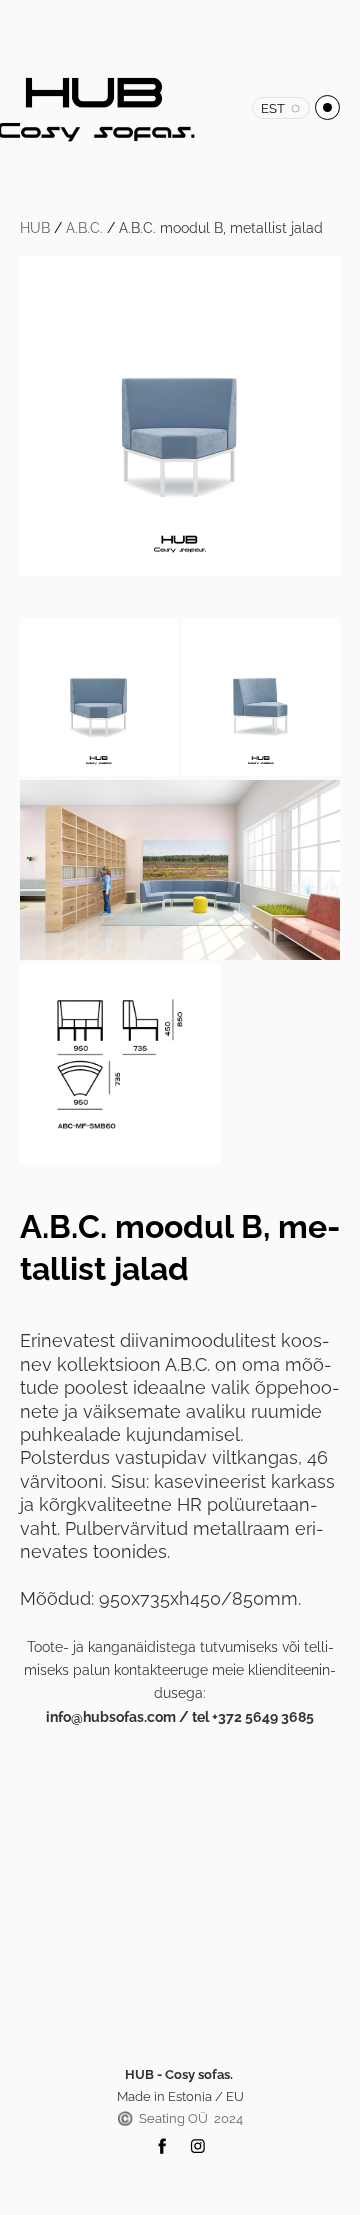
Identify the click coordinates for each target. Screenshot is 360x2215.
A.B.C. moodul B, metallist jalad (221, 228)
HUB (35, 228)
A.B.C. (84, 228)
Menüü (327, 107)
